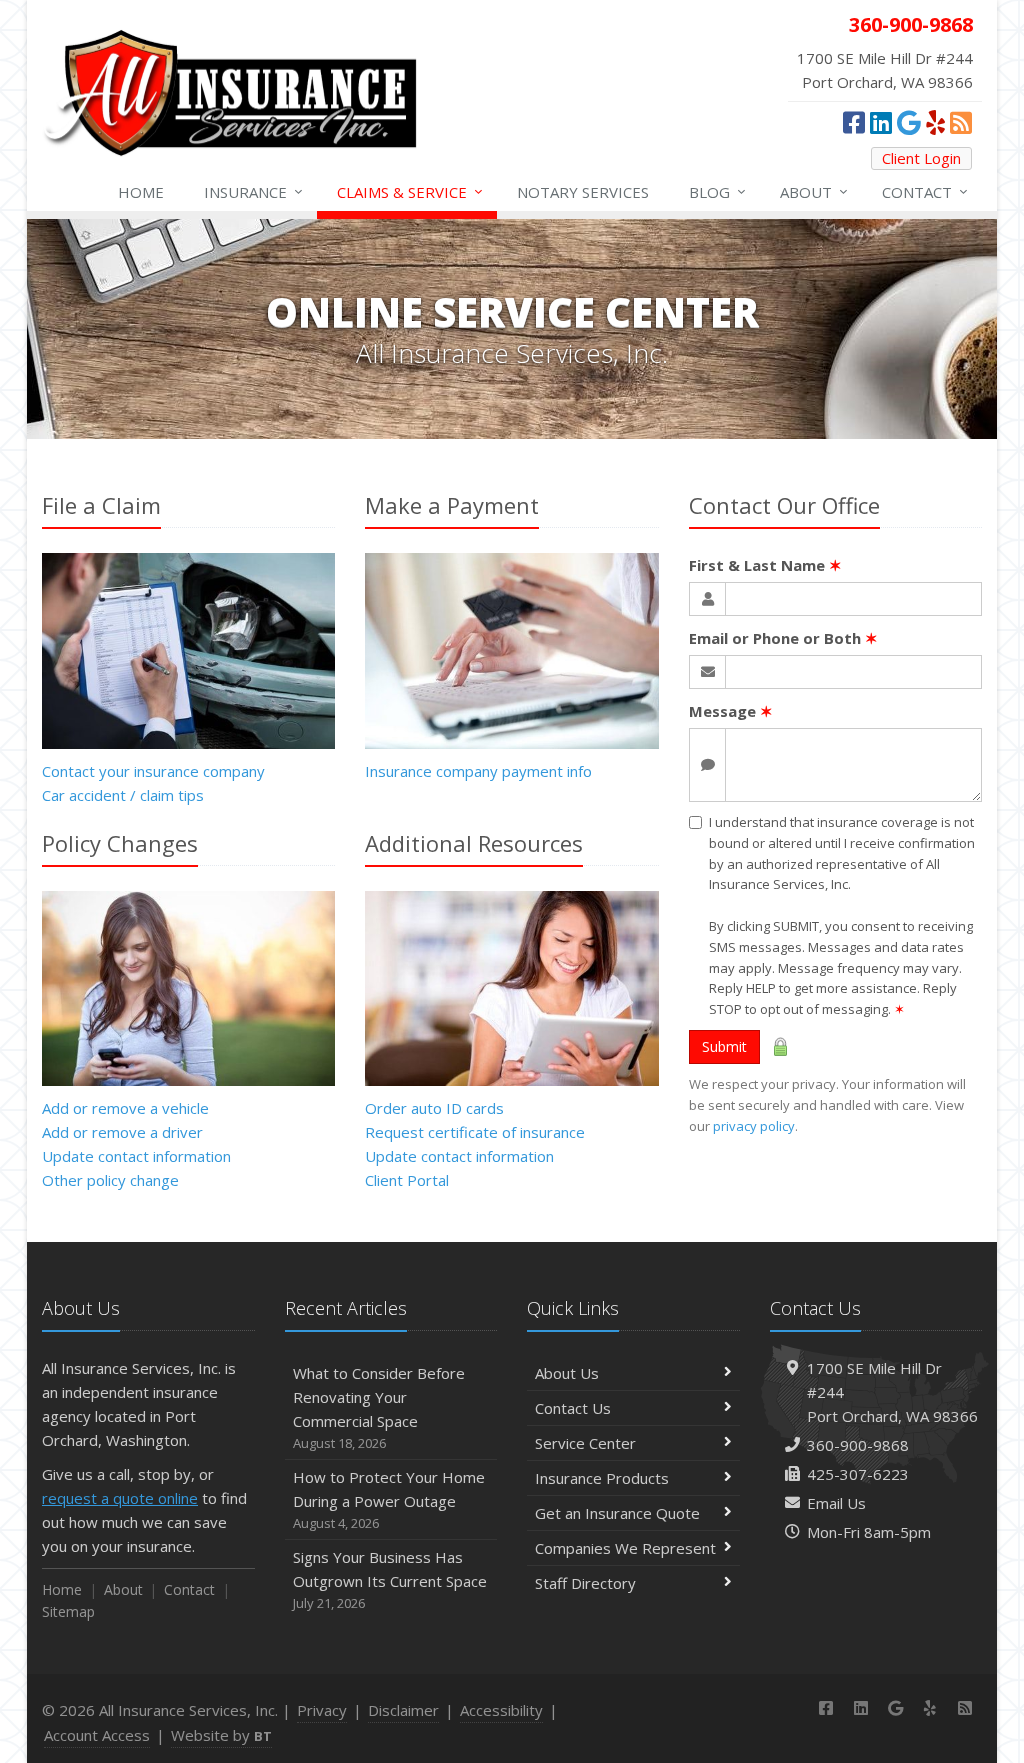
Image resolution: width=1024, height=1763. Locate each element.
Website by (221, 1735)
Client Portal (407, 1180)
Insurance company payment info (478, 771)
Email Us (836, 1503)
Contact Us (573, 1408)
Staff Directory (585, 1583)
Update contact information (136, 1156)
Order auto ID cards (434, 1108)
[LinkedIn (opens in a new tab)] (881, 122)
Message (731, 711)
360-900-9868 (858, 1445)
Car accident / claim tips (123, 795)
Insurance (253, 191)
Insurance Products (602, 1478)
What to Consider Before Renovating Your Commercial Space (379, 1407)
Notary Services (583, 192)
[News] (961, 122)
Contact (925, 191)
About (814, 191)
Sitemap (68, 1611)
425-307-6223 (858, 1474)
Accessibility (501, 1710)
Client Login (921, 158)
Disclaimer (403, 1710)
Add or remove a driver (122, 1132)
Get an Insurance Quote (617, 1513)
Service (410, 191)
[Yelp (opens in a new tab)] (935, 122)
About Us (567, 1373)
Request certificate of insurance (475, 1132)
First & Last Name (765, 565)
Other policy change (110, 1180)
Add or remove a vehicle (125, 1108)
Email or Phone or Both (783, 638)
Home (141, 192)
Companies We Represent (625, 1548)
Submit (724, 1046)
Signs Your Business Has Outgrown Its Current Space (390, 1579)
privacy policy (754, 1126)
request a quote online (120, 1498)
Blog (717, 191)
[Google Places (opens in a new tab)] (909, 122)
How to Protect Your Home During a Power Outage (389, 1499)
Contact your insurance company (153, 771)
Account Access (97, 1735)
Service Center (585, 1443)
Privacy (322, 1710)
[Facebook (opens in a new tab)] (854, 122)
